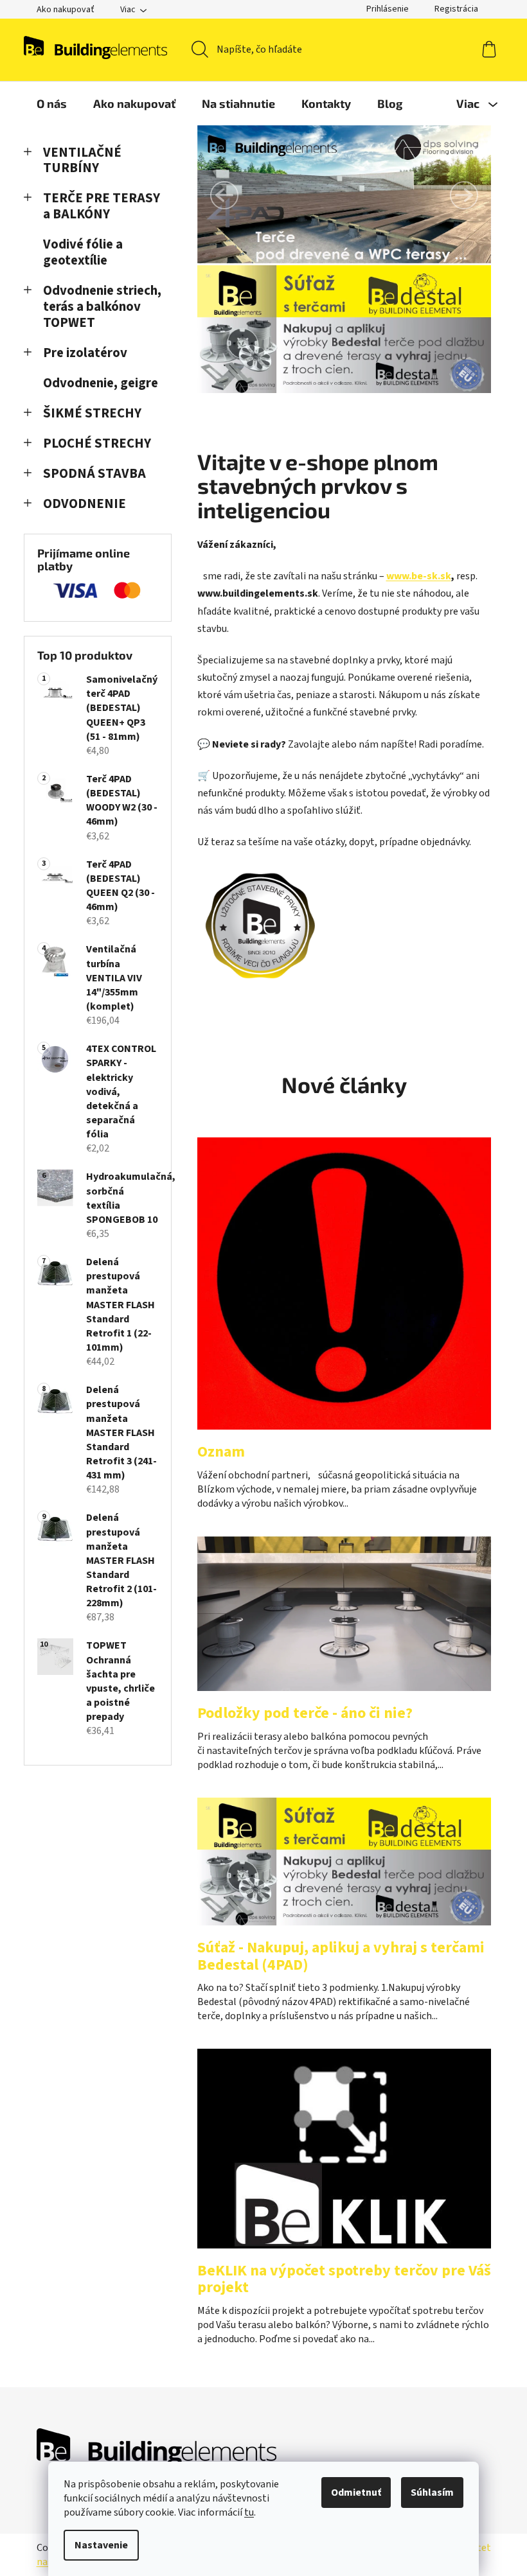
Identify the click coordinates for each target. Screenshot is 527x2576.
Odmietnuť (356, 2493)
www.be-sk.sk (419, 576)
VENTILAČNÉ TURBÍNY (82, 161)
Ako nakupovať (66, 10)
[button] (224, 195)
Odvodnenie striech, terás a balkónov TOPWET (102, 307)
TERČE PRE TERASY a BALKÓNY (102, 206)
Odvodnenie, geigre (101, 383)
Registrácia (456, 9)
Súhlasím (432, 2493)
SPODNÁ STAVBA (94, 474)
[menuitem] (52, 103)
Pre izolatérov (85, 353)
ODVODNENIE (85, 504)
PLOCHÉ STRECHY (97, 443)
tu (249, 2512)
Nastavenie (101, 2545)
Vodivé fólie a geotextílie (83, 252)
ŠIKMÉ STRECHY (92, 413)
